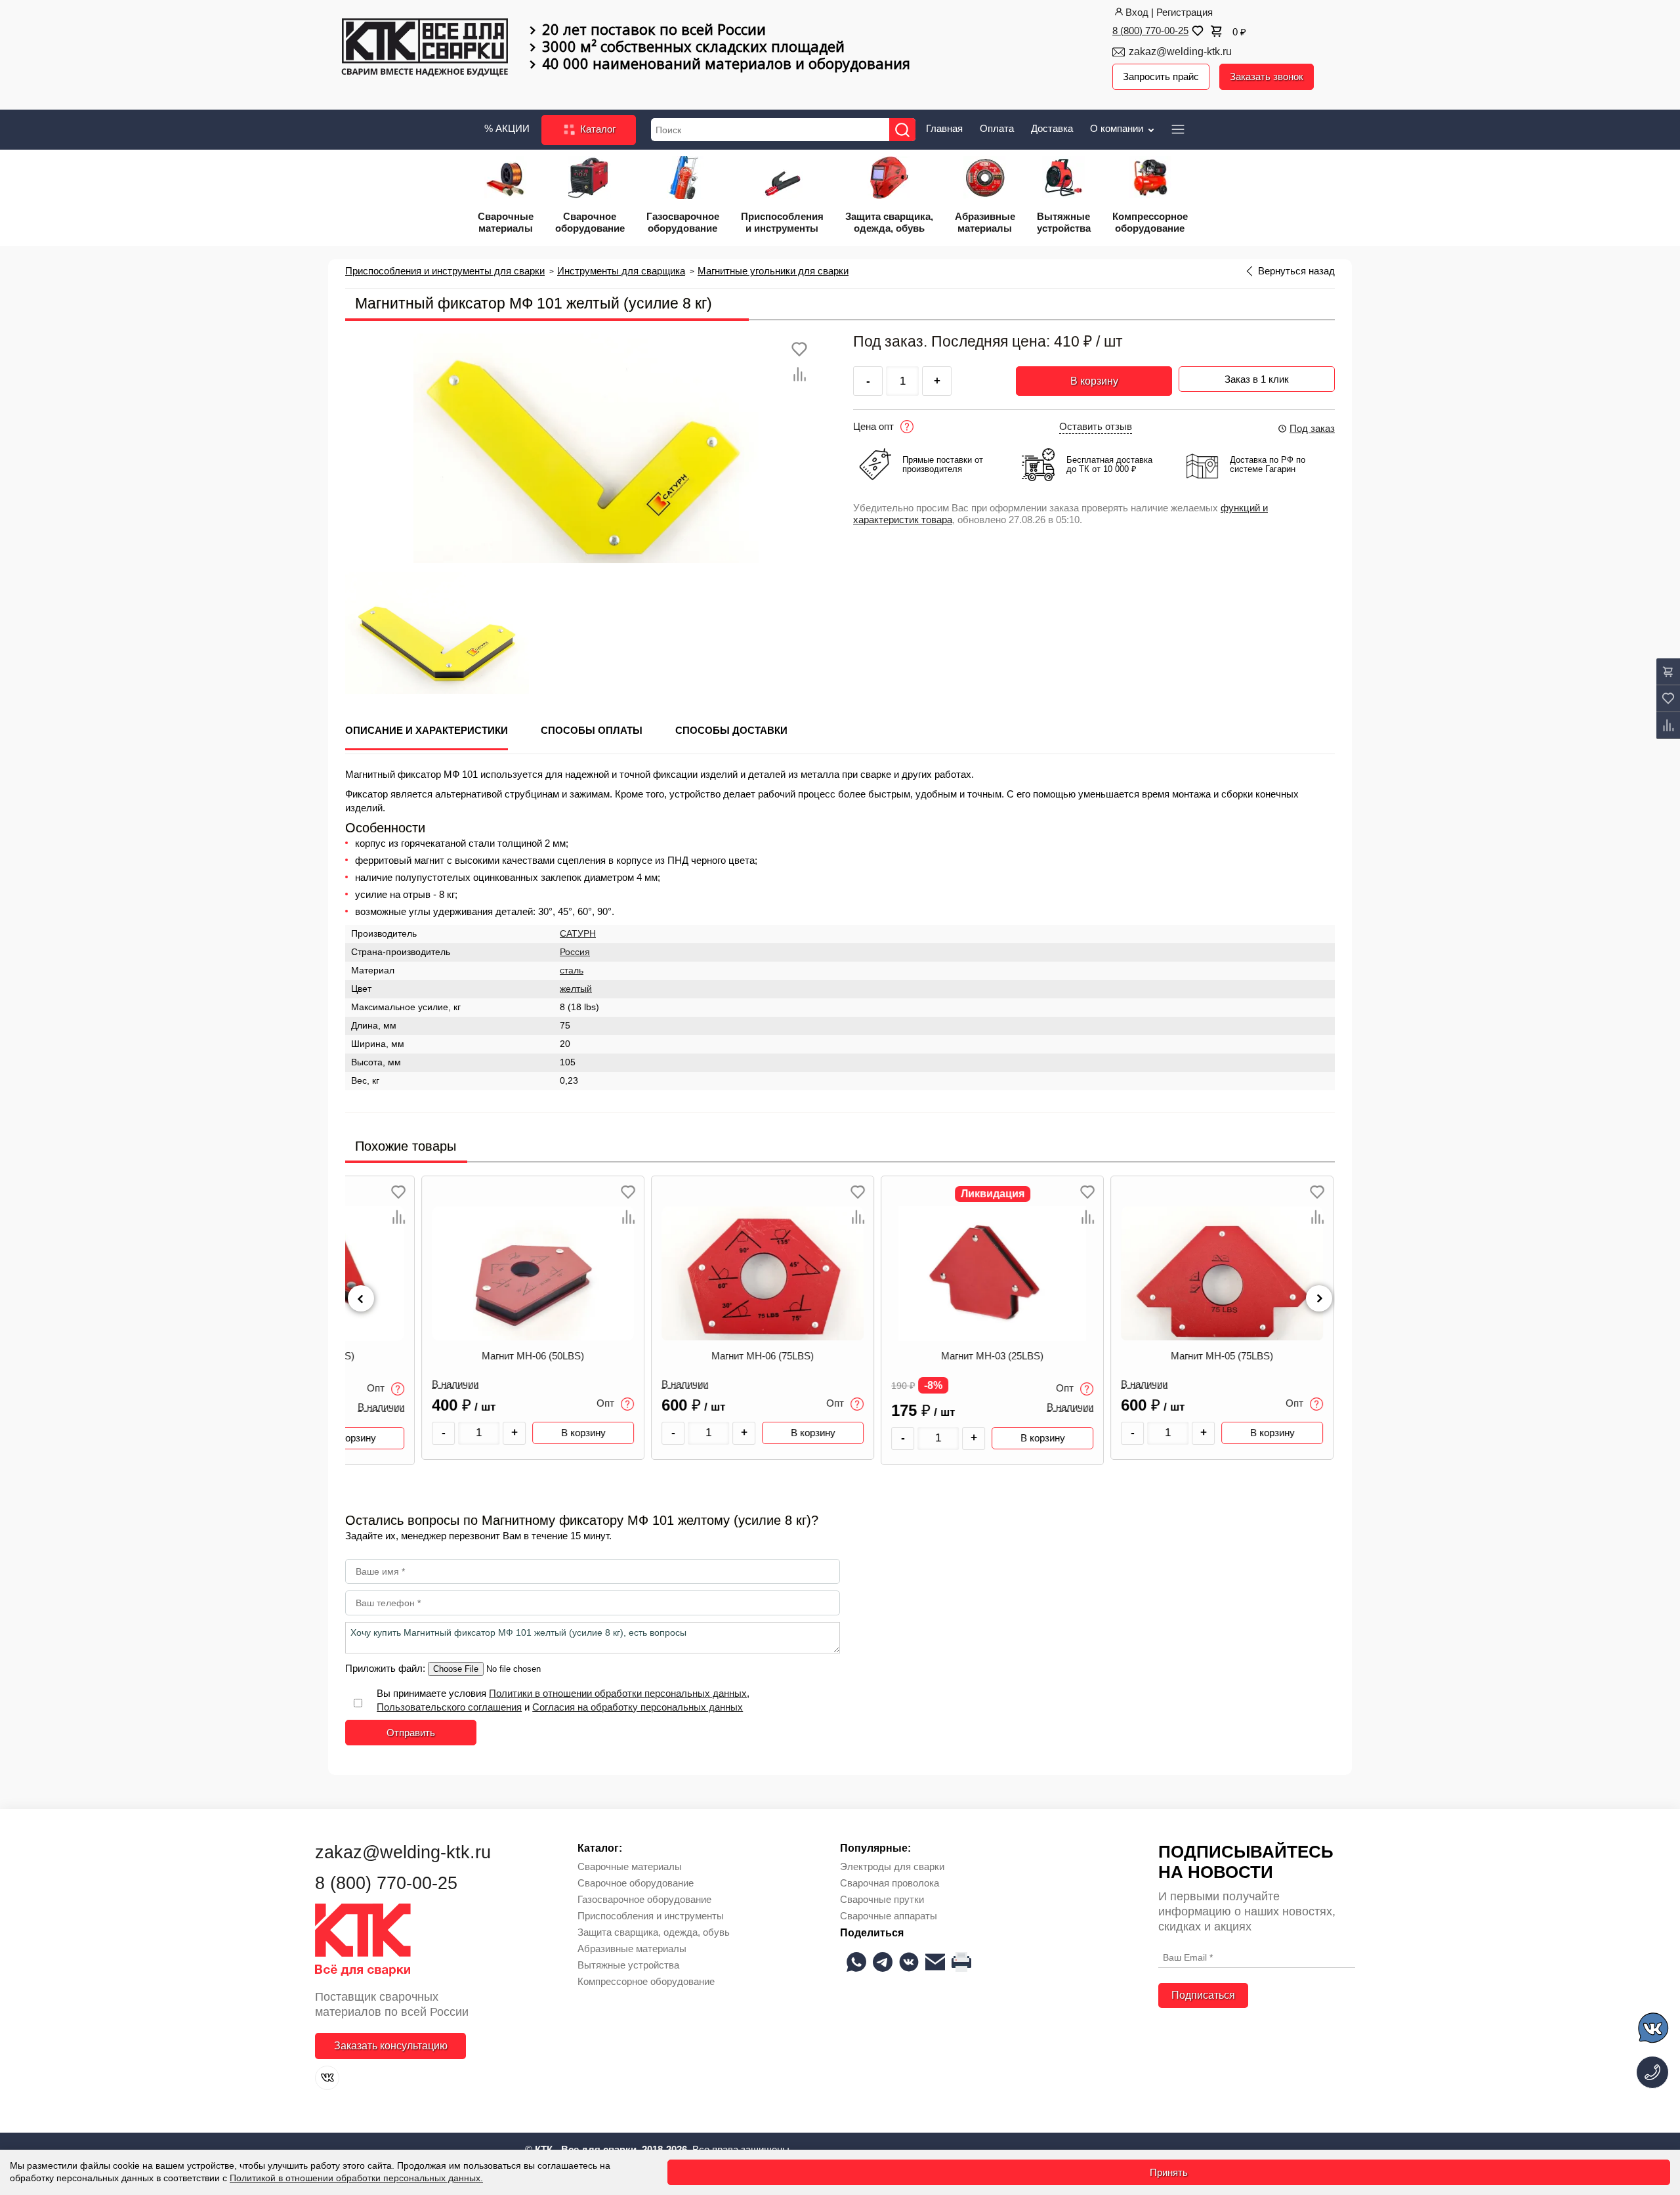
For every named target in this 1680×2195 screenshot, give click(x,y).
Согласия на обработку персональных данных (638, 1707)
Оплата (997, 128)
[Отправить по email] (935, 1962)
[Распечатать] (961, 1962)
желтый (576, 989)
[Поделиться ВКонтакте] (909, 1962)
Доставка (1052, 128)
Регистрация (1185, 12)
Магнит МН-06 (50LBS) (460, 1356)
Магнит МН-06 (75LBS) (690, 1356)
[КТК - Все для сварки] (425, 49)
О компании (1118, 128)
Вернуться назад (1296, 271)
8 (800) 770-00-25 (1150, 31)
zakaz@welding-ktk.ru (1180, 52)
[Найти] (902, 130)
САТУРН (578, 934)
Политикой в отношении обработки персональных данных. (356, 2178)
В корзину (1094, 381)
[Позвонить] (1652, 2072)
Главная (944, 128)
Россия (575, 952)
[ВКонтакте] (327, 2078)
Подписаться (1203, 1995)
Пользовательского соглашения (449, 1707)
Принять (1169, 2172)
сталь (572, 970)
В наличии (382, 1384)
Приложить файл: (387, 1668)
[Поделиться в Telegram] (883, 1962)
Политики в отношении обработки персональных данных (618, 1693)
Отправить (411, 1733)
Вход (1137, 12)
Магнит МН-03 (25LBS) (919, 1356)
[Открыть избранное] (1196, 31)
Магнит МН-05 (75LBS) (1149, 1356)
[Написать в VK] (1654, 2030)
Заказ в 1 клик (1257, 379)
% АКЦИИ (507, 128)
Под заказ (1312, 428)
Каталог (597, 129)
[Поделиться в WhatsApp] (856, 1962)
